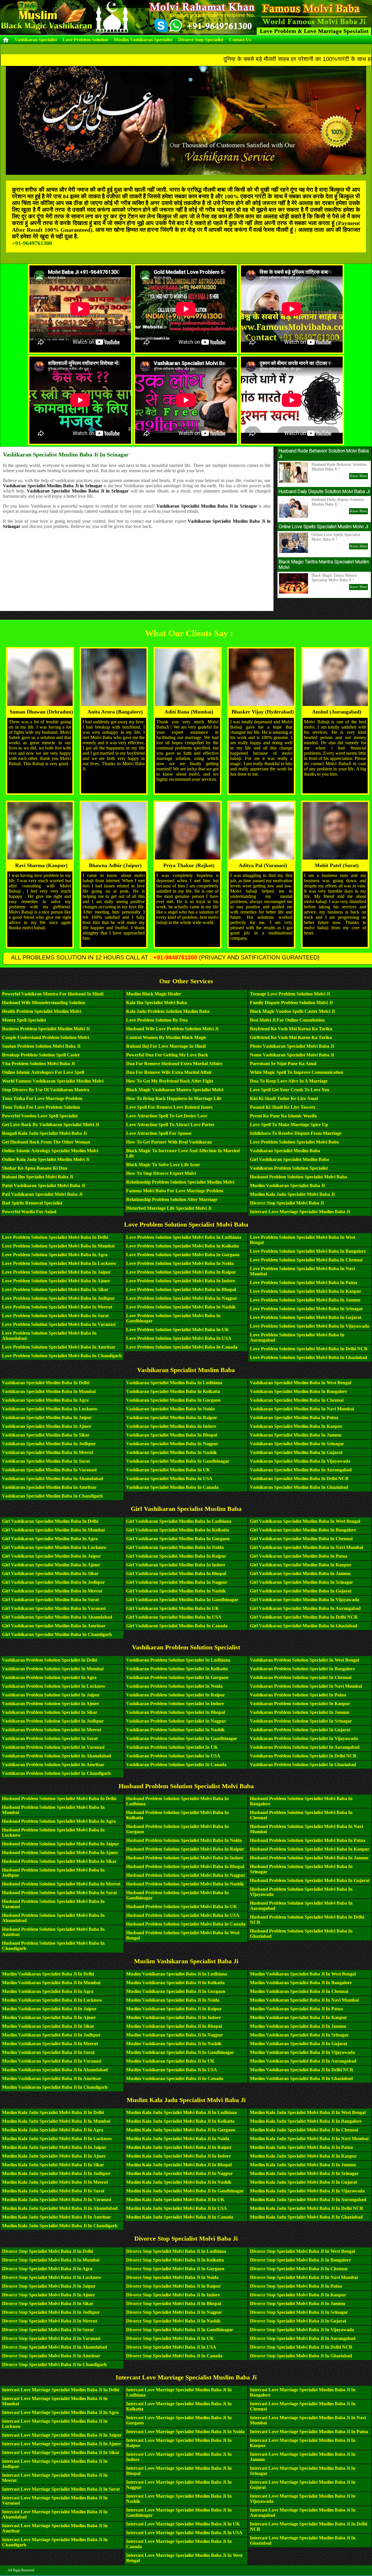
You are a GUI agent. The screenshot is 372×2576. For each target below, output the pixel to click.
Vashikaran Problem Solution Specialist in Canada (176, 1765)
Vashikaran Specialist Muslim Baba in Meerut (48, 1452)
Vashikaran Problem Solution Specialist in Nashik (175, 1730)
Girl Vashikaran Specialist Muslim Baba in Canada (177, 1626)
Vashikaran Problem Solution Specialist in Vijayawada (304, 1738)
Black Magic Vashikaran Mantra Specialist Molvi (175, 1090)
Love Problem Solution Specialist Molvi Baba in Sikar (55, 1289)
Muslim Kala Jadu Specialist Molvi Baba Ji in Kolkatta (180, 2121)
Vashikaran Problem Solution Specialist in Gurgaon (177, 1677)
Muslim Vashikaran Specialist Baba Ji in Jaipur (49, 2009)
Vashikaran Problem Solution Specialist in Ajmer (51, 1704)
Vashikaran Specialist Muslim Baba (285, 1151)
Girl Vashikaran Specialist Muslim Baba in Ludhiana (179, 1521)
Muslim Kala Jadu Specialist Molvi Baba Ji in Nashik (179, 2182)
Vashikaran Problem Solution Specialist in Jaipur (51, 1695)
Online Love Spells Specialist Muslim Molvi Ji (323, 527)
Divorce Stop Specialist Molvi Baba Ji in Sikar (48, 2303)
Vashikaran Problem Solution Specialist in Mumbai (53, 1669)
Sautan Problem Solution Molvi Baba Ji (41, 1046)
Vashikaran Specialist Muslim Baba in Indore (171, 1426)
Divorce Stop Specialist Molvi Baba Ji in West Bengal (302, 2251)
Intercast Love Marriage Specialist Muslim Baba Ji (300, 1212)
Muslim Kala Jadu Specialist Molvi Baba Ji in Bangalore (306, 2121)
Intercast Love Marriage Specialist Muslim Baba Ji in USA (184, 2533)
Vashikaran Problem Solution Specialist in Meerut (52, 1730)
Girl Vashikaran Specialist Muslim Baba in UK (172, 1608)
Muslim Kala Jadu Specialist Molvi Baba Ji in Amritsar (57, 2217)
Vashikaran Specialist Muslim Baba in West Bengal (301, 1383)
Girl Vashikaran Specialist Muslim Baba (289, 1159)
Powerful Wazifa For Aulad (29, 1212)
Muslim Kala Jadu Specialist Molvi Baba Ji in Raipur (179, 2147)
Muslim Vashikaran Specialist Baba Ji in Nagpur (175, 2035)
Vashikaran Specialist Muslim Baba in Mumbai (49, 1391)
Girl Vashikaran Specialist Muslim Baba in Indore (176, 1565)
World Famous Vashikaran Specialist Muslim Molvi (53, 1081)
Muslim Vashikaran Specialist (143, 40)
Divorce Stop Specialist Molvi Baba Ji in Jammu (298, 2303)
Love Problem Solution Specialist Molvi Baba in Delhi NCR (309, 1349)
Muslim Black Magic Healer (154, 994)
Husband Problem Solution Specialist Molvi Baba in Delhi (59, 1798)
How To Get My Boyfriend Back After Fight (170, 1081)
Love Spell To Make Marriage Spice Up (289, 1125)
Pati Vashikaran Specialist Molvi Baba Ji (42, 1194)
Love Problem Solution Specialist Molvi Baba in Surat (55, 1316)
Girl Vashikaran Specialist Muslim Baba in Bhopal (176, 1573)
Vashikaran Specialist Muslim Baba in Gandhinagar (178, 1461)
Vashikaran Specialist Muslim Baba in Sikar (46, 1435)
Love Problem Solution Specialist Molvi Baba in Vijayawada (310, 1326)
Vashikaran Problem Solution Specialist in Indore (175, 1704)
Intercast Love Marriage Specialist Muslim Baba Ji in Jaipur (62, 2435)
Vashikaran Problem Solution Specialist (289, 1168)
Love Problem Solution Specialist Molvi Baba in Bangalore (308, 1251)
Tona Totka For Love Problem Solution (41, 1107)
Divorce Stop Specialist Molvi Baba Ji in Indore (173, 2295)
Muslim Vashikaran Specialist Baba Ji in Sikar (48, 2026)
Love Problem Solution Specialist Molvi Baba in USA (179, 1338)
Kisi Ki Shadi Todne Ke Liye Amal (284, 1098)
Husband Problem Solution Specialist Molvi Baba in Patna (308, 1840)
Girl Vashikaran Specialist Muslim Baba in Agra (50, 1539)
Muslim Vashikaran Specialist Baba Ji (287, 1185)
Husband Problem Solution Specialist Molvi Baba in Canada (186, 1924)
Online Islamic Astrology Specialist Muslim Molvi (50, 1151)
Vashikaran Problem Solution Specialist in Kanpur (300, 1704)
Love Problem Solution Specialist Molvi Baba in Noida (180, 1263)
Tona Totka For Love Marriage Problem (42, 1098)
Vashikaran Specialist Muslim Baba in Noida (170, 1409)
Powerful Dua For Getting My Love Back (167, 1055)
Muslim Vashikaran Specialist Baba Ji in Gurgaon (176, 1991)
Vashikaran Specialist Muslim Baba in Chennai (297, 1400)
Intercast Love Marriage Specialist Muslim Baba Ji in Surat (61, 2489)
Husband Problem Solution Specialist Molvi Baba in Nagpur (186, 1875)
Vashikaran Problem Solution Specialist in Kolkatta (177, 1669)
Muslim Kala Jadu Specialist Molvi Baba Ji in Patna (301, 2147)
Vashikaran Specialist (36, 40)
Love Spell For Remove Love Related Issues (169, 1107)
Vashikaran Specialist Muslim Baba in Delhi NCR (299, 1478)
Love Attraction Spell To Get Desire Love (167, 1116)
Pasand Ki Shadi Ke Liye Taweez (283, 1107)
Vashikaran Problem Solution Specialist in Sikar (50, 1712)
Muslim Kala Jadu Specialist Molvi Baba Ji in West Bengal (308, 2112)
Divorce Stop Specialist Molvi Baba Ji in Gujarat (298, 2321)
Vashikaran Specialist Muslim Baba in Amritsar (49, 1487)
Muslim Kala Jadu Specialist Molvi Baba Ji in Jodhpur (56, 2173)
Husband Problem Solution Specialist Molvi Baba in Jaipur (60, 1844)
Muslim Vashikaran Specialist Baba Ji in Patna (296, 2009)
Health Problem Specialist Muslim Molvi (42, 1011)
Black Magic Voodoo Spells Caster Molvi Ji (292, 1011)
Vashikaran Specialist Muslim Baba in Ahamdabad (53, 1478)
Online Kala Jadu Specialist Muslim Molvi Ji (46, 1159)
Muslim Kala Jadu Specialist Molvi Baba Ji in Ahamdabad (60, 2208)
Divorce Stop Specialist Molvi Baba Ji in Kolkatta (175, 2260)
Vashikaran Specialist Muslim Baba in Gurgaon (173, 1400)
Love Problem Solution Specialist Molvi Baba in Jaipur (56, 1272)
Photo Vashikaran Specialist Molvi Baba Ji (292, 1046)
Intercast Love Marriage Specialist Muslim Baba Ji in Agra (60, 2412)
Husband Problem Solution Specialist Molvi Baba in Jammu (309, 1858)
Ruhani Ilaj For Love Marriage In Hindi (166, 1046)
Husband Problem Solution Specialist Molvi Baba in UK (181, 1907)
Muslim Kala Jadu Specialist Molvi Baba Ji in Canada (180, 2217)
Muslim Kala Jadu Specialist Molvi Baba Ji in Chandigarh (60, 2226)
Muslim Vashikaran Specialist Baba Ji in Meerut (50, 2044)
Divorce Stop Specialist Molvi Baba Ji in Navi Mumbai (304, 2277)
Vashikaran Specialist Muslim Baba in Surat (46, 1461)
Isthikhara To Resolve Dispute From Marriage (296, 1133)
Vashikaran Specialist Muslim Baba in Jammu (296, 1435)
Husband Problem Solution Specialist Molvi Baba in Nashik (185, 1884)
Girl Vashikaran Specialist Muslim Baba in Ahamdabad (57, 1617)
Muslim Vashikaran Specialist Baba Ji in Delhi (48, 1974)
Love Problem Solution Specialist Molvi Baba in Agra (55, 1255)
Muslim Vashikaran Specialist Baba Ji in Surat (48, 2052)
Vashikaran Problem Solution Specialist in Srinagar (301, 1721)
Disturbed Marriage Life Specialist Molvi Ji (169, 1208)
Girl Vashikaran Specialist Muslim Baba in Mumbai (53, 1530)
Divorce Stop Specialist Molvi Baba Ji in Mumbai (51, 2260)
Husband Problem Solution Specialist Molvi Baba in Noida (184, 1840)
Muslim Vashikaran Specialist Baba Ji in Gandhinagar (180, 2052)
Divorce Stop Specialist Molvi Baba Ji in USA (171, 2347)
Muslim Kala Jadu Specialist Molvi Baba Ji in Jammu (303, 2165)
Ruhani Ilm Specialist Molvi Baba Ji (37, 1177)
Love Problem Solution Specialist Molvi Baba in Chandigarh (62, 1356)
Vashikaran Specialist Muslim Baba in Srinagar (297, 1444)
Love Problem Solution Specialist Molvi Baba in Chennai (306, 1260)
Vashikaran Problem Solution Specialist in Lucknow (54, 1686)
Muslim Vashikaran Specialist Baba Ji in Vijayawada (302, 2052)
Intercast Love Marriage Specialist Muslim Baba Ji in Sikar (61, 2452)
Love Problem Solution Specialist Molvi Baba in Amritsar (59, 1347)
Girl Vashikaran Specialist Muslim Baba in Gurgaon (178, 1539)
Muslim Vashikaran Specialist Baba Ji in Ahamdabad (55, 2070)
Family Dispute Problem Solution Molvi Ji (291, 1003)
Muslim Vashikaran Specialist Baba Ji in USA (172, 2070)
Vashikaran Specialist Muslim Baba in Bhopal (172, 1435)
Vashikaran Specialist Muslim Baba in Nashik (171, 1452)
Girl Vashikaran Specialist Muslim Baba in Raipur (176, 1556)
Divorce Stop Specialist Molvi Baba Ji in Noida (172, 2277)
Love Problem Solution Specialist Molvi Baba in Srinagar (306, 1309)
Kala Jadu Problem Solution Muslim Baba (168, 1011)
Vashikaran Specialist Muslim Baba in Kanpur (296, 1426)
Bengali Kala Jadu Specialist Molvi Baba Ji (44, 1133)
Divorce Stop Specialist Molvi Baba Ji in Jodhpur (51, 2312)
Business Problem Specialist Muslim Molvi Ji (46, 1029)
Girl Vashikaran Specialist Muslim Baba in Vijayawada (305, 1600)
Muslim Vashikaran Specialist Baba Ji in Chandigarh (55, 2087)
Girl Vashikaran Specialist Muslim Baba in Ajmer (51, 1565)
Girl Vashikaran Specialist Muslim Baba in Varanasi (54, 1608)
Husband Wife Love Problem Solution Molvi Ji (172, 1029)
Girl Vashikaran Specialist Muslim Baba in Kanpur (301, 1565)
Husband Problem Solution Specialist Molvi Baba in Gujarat (310, 1880)
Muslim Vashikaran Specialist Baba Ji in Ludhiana (177, 1974)
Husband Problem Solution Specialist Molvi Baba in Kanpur (310, 1849)
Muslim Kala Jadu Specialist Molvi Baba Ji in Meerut (55, 2182)
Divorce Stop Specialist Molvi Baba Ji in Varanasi (51, 2338)
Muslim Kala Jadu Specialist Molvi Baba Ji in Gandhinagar (185, 2191)
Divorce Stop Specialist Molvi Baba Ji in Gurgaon (175, 2269)
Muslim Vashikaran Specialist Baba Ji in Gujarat (298, 2044)
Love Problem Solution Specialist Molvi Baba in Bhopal (181, 1289)
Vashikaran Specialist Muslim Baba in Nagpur (172, 1444)
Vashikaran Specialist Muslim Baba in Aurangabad (301, 1470)
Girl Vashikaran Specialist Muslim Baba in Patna (299, 1556)
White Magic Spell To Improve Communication (297, 1072)
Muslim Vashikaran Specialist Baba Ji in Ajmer (49, 2017)
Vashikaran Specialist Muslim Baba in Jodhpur (49, 1444)
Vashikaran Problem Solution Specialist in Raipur (176, 1695)
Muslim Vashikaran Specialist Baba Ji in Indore (174, 2017)
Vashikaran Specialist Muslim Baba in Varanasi (49, 1470)
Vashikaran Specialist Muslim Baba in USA (169, 1478)
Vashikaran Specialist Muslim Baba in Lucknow (50, 1409)
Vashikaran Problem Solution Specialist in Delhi (50, 1660)
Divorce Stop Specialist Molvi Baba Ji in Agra (47, 2269)
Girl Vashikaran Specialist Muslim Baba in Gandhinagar (182, 1600)
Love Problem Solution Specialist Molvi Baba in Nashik (181, 1307)
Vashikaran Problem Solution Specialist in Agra (49, 1677)
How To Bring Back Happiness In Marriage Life (174, 1098)
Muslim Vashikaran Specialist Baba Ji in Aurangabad (303, 2061)
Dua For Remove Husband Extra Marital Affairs (174, 1064)
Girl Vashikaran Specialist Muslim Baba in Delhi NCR (304, 1617)
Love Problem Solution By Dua (157, 1020)
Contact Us (240, 40)
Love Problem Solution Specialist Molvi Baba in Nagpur (182, 1298)
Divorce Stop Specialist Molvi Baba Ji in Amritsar (51, 2356)
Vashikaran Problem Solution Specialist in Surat (50, 1738)
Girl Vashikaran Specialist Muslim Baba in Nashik (176, 1591)
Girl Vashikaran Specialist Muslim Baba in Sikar (50, 1573)
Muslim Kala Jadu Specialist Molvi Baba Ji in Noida (178, 2139)
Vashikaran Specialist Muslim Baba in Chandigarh (52, 1496)
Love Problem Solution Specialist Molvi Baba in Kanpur (306, 1291)
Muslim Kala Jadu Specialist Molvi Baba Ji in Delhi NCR (307, 2208)
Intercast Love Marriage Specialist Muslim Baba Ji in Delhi (61, 2390)
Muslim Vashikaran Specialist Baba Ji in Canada (175, 2078)
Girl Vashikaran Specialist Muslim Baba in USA (174, 1617)
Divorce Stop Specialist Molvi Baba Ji (287, 1203)
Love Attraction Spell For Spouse (159, 1133)
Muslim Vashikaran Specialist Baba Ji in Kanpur (298, 2017)
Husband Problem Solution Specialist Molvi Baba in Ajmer (60, 1853)
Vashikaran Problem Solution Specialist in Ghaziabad (303, 1765)
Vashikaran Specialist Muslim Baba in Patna (294, 1418)
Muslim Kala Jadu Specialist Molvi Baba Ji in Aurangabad (308, 2200)
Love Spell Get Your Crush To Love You (290, 1090)
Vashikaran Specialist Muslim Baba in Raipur (172, 1418)
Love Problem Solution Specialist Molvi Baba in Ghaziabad (308, 1357)
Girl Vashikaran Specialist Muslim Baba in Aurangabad (305, 1608)
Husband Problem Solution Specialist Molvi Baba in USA (183, 1915)
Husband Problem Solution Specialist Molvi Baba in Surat (59, 1893)
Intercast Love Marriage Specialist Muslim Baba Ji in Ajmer (62, 2444)
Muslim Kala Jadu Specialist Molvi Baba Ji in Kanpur (303, 2156)
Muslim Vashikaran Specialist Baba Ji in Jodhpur (51, 2035)
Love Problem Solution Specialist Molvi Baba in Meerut (57, 1307)
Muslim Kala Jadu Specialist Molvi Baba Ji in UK (175, 2200)
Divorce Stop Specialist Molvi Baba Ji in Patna (296, 2286)
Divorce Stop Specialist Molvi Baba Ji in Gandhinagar (180, 2330)
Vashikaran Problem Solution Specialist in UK (172, 1747)
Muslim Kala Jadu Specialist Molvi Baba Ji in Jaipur (54, 2147)
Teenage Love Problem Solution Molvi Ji (290, 994)
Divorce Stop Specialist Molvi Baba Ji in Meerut (50, 2321)
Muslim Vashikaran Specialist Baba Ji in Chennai (299, 1991)
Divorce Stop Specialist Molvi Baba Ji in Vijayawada (302, 2330)
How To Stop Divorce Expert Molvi (161, 1173)
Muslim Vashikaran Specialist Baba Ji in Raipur (174, 2009)
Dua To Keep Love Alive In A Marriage (289, 1081)
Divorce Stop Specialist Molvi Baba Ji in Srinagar (299, 2312)
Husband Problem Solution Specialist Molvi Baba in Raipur (185, 1849)
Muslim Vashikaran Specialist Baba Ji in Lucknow (52, 2000)
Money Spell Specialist (24, 1020)
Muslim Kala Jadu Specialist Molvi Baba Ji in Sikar (53, 2165)
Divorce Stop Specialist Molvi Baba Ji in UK (170, 2338)
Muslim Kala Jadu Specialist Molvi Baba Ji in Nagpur (179, 2173)
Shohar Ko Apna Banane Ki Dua (35, 1168)
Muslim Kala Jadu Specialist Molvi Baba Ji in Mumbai (56, 2121)
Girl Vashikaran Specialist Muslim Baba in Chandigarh (57, 1634)
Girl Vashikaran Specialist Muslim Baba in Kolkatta (178, 1530)
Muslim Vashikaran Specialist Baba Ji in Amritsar (52, 2078)
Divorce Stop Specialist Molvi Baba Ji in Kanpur (298, 2295)
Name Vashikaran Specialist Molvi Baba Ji (292, 1055)
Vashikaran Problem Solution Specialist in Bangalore (302, 1669)
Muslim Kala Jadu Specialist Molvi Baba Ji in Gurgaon (181, 2130)
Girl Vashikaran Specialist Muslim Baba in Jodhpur (53, 1582)
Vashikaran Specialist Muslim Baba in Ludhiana (174, 1383)
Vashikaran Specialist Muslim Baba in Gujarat (296, 1452)
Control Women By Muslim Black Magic (166, 1037)
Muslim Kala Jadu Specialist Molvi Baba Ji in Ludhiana (181, 2112)
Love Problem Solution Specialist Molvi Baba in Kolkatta (183, 1246)
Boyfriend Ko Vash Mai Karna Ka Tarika (291, 1029)
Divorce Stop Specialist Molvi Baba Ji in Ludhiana (176, 2251)
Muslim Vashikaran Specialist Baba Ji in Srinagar (299, 2035)
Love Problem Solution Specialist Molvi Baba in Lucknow (59, 1263)
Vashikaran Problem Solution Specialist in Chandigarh (56, 1773)
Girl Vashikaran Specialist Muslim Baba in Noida (175, 1547)
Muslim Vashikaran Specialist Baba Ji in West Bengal (303, 1974)
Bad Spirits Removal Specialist (32, 1203)
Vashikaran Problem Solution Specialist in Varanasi (53, 1747)
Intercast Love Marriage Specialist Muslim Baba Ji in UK (183, 2524)
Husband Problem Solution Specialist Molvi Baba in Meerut (61, 1884)
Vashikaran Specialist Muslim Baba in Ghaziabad (299, 1487)
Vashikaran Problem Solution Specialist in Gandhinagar (182, 1738)
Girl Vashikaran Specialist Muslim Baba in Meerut (52, 1591)
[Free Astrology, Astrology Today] (112, 17)
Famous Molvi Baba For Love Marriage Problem (175, 1191)
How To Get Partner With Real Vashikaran (169, 1142)
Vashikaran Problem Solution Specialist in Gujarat (300, 1730)
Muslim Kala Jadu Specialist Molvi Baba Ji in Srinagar (304, 2173)
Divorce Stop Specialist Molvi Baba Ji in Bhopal (174, 2303)
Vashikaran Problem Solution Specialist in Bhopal (176, 1712)
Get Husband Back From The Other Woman (46, 1142)
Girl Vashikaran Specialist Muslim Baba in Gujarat (301, 1591)
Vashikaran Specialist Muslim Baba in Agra (45, 1400)
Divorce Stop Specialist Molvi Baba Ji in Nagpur (174, 2312)
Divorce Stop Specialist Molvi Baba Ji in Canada (174, 2356)
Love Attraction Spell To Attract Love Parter (170, 1125)
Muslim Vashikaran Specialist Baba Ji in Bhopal (174, 2026)
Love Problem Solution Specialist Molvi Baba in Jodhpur (58, 1298)
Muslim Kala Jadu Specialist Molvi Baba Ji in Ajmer (54, 2156)
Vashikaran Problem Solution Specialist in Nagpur (176, 1721)
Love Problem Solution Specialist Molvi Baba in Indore (181, 1281)
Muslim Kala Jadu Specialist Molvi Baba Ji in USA (177, 2208)
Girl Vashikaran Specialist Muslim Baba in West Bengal (305, 1521)
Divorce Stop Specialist (201, 40)
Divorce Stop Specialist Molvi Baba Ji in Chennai (299, 2269)
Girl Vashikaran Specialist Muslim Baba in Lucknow (54, 1547)
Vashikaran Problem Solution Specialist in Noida (174, 1686)
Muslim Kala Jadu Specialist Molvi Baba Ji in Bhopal (179, 2165)
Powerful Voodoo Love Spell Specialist (40, 1116)
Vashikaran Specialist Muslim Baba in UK (168, 1470)
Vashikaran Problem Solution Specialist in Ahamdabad (57, 1756)
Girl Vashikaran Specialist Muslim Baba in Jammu (300, 1573)
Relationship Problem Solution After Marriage (172, 1199)
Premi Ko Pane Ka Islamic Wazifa (283, 1116)
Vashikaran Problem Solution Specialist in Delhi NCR (303, 1756)
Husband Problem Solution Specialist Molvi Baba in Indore (185, 1858)
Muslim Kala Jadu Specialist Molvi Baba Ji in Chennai (304, 2130)
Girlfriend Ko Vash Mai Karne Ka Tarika (291, 1037)
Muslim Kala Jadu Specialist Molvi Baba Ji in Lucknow (57, 2139)
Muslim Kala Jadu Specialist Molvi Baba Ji (292, 1194)
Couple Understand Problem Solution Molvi (45, 1037)
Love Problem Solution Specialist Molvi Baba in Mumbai (58, 1246)
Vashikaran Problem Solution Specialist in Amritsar (53, 1765)
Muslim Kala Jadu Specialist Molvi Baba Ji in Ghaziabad (306, 2217)
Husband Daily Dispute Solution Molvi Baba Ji (324, 491)
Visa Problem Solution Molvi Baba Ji (38, 1064)
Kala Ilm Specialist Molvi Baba (157, 1003)
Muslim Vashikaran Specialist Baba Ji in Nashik (174, 2044)
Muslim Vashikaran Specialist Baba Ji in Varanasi (52, 2061)
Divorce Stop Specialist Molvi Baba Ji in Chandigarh (54, 2364)
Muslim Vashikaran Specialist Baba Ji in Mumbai (51, 1983)
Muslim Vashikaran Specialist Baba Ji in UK (170, 2061)
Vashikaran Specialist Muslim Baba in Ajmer (47, 1426)
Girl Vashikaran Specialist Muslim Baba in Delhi (50, 1521)
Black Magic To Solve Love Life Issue (163, 1165)
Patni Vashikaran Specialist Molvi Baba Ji (43, 1185)
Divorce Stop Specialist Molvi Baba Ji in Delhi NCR (301, 2347)
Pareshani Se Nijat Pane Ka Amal (283, 1064)
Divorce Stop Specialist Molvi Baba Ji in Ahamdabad (54, 2347)
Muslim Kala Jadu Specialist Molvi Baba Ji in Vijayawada (307, 2191)
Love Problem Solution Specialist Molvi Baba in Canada (182, 1347)
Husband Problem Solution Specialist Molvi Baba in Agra (59, 1821)
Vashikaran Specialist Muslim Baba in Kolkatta (173, 1391)
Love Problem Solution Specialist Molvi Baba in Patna (304, 1282)
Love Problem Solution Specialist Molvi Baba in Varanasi (59, 1324)
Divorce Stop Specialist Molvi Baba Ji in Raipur (174, 2286)
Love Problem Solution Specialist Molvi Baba (294, 1142)
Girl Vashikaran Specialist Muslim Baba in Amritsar (54, 1626)
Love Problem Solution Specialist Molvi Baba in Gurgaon (183, 1255)
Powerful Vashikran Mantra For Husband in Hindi (53, 994)
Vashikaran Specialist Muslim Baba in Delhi (46, 1383)
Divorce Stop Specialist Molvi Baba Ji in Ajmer (49, 2295)
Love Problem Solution (85, 40)
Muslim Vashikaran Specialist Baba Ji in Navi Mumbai (304, 2000)
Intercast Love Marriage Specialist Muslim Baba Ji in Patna (309, 2432)
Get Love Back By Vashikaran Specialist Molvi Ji (50, 1125)
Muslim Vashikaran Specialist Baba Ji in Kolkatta (175, 1983)
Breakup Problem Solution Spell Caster (41, 1055)
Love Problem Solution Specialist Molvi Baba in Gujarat (306, 1317)
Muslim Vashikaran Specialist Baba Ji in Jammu (298, 2026)
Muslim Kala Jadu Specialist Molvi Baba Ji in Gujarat (303, 2182)
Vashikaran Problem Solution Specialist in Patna (298, 1695)
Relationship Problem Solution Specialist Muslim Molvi (180, 1182)
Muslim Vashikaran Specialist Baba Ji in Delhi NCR (302, 2070)
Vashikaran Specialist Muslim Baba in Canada (172, 1487)
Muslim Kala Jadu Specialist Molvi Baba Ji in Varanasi (57, 2200)
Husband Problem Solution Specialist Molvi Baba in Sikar (59, 1861)
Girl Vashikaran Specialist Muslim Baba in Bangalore (303, 1530)
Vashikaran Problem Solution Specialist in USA (173, 1756)
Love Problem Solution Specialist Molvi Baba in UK (177, 1330)
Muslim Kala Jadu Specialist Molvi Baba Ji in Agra (53, 2130)
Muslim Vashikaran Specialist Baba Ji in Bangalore (301, 1983)
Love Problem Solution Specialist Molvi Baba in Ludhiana (184, 1237)
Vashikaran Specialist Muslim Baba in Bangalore (298, 1391)
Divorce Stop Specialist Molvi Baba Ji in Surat (48, 2330)
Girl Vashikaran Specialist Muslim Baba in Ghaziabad (304, 1626)
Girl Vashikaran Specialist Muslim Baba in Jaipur (51, 1556)
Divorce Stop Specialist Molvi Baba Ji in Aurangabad (303, 2338)
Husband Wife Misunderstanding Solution (44, 1003)
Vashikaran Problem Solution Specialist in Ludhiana (178, 1660)
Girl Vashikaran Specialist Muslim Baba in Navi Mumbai (306, 1547)
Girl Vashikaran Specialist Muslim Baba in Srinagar (302, 1582)
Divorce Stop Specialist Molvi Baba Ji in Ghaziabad (301, 2356)
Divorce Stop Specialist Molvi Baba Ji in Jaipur (49, 2286)
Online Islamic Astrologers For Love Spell (43, 1072)
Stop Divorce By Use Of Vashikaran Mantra (46, 1090)
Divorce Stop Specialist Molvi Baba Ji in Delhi (48, 2251)
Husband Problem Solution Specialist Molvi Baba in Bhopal (185, 1866)
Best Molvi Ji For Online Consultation (287, 1020)
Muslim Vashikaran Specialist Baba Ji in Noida (173, 2000)
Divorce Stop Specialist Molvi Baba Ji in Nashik (173, 2321)
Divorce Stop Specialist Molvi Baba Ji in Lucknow (52, 2277)
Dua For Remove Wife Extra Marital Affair (169, 1072)
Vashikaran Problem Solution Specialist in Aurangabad (305, 1747)
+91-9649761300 (32, 243)
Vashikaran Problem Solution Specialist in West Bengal (304, 1660)
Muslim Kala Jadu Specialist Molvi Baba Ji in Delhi (53, 2112)
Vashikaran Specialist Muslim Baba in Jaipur (47, 1418)
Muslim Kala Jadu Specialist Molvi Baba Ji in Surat (53, 2191)
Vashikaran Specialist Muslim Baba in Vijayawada (300, 1461)
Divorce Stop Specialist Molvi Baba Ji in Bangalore (300, 2260)
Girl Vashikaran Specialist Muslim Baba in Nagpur (177, 1582)
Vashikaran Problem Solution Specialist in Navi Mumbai (306, 1686)
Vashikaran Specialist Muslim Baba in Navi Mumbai (302, 1409)
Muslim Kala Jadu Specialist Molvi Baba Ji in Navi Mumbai (309, 2139)
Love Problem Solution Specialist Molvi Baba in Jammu (305, 1300)
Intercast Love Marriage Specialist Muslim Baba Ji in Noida (185, 2432)
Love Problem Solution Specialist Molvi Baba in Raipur (181, 1272)
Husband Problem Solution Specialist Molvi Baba (298, 1177)
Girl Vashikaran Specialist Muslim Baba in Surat (50, 1600)
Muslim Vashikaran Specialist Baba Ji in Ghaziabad (301, 2078)
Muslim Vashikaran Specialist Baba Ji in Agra (48, 1991)
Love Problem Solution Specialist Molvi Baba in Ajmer (56, 1281)
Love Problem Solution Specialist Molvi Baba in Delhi (55, 1237)
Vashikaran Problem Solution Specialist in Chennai (301, 1677)
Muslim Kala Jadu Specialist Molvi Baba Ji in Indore (178, 2156)
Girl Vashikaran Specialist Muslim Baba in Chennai (301, 1539)
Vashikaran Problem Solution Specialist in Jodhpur (53, 1721)
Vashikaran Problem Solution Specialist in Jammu (300, 1712)
